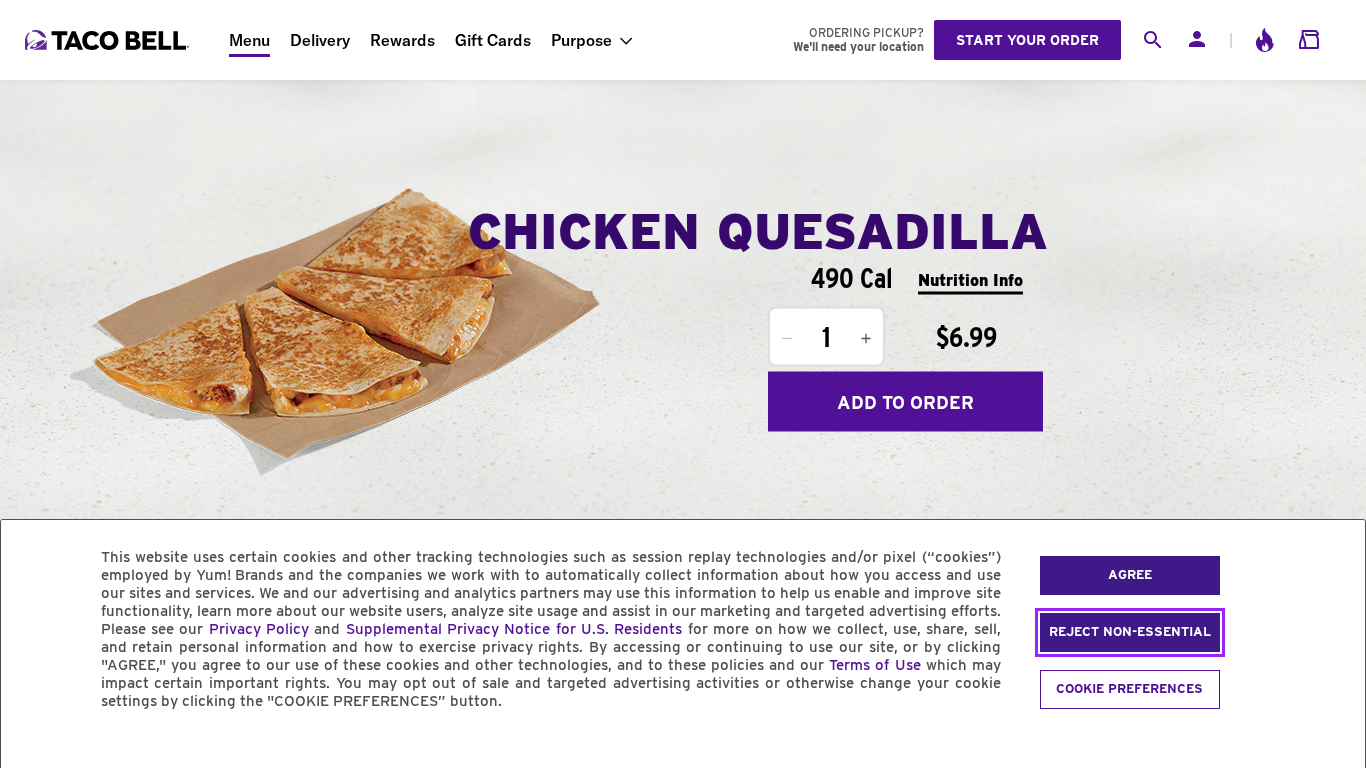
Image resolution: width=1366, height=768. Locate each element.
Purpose (581, 40)
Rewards (402, 40)
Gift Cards (493, 40)
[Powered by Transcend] (33, 746)
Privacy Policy (259, 629)
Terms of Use (874, 665)
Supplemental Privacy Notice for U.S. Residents (514, 629)
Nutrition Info (970, 279)
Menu (249, 40)
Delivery (320, 40)
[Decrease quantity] (787, 339)
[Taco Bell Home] (109, 40)
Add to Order (905, 401)
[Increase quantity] (866, 339)
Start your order (1027, 40)
